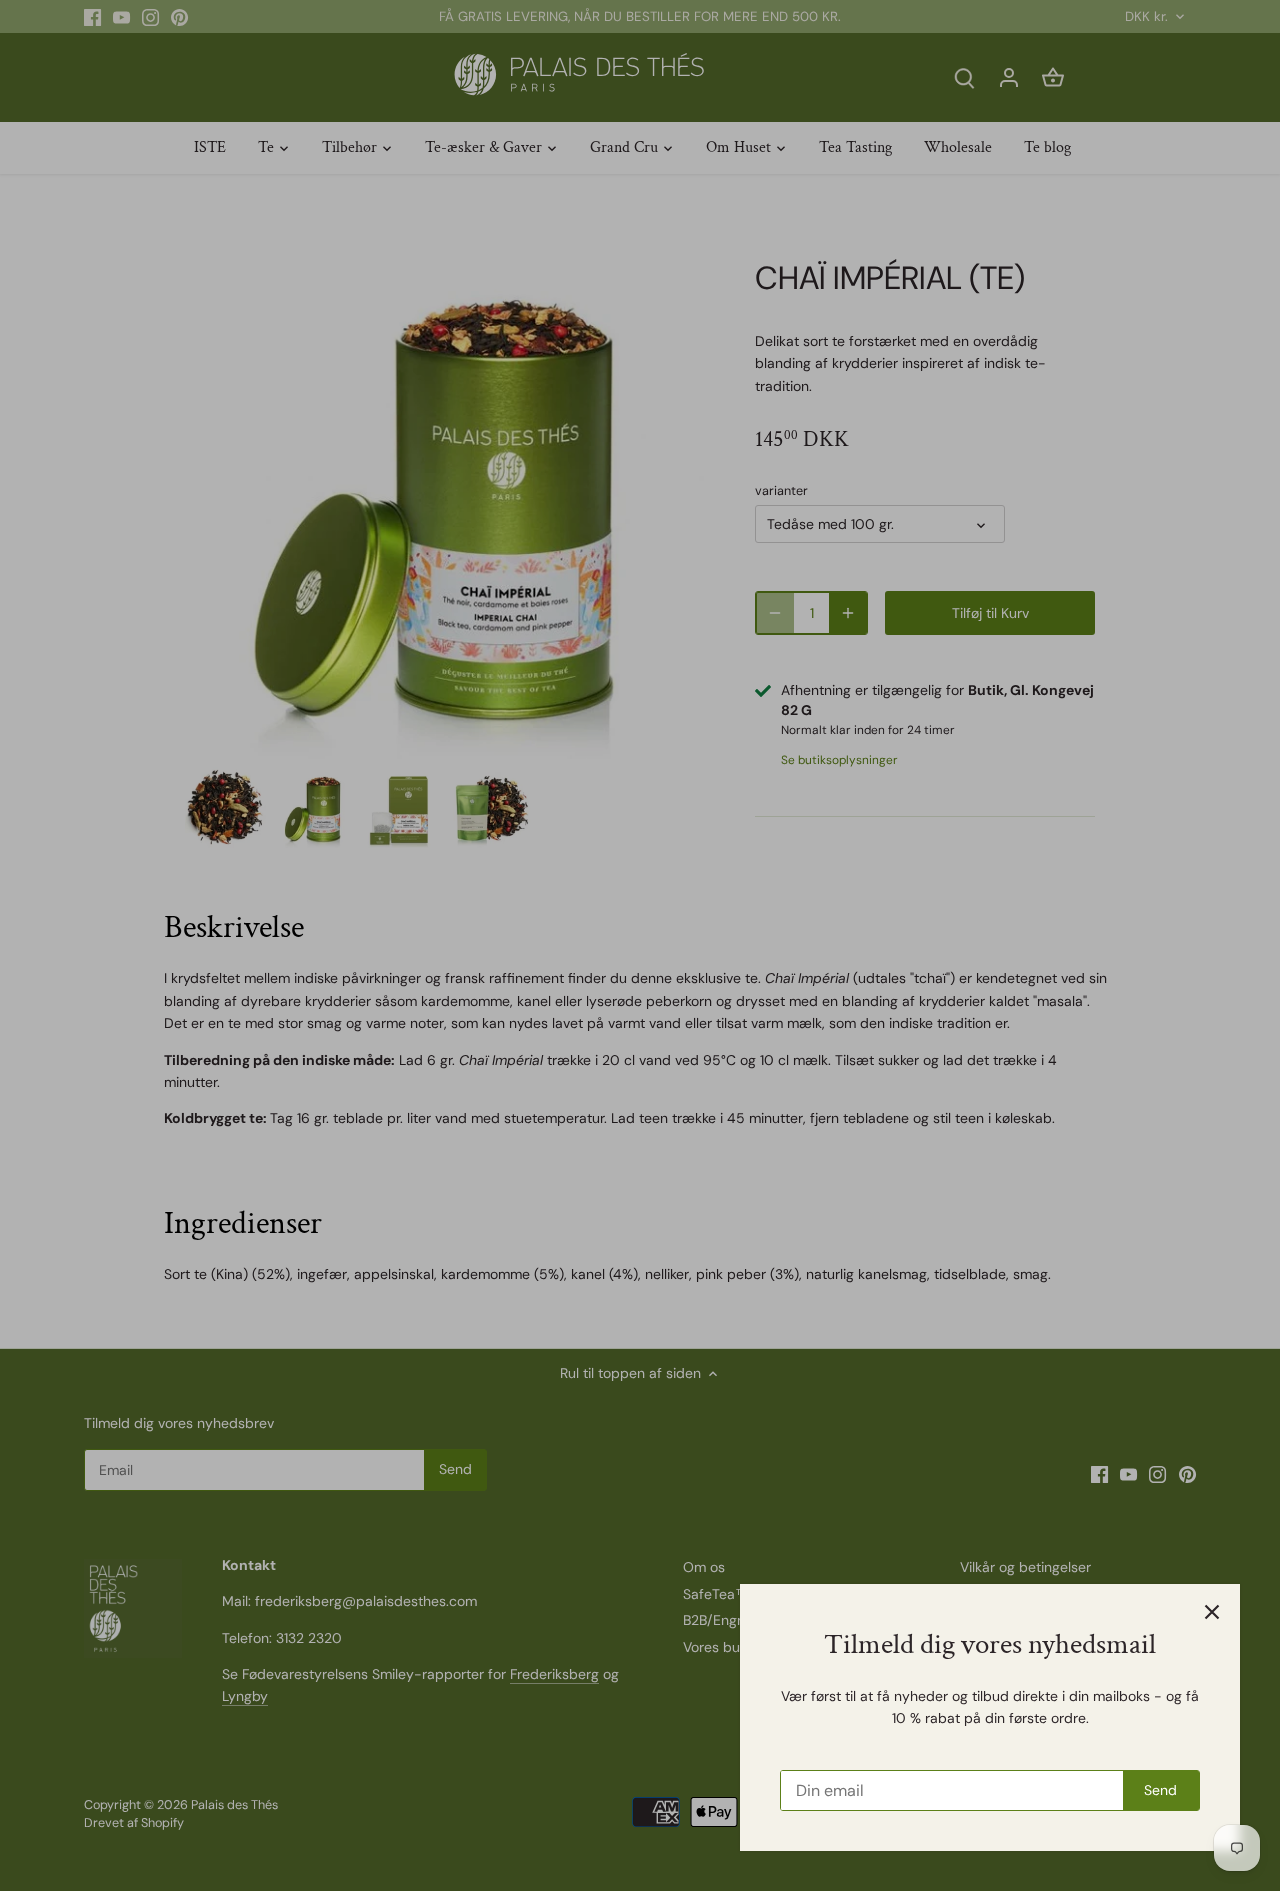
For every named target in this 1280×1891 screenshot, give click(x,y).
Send (1160, 1790)
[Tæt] (1212, 1612)
